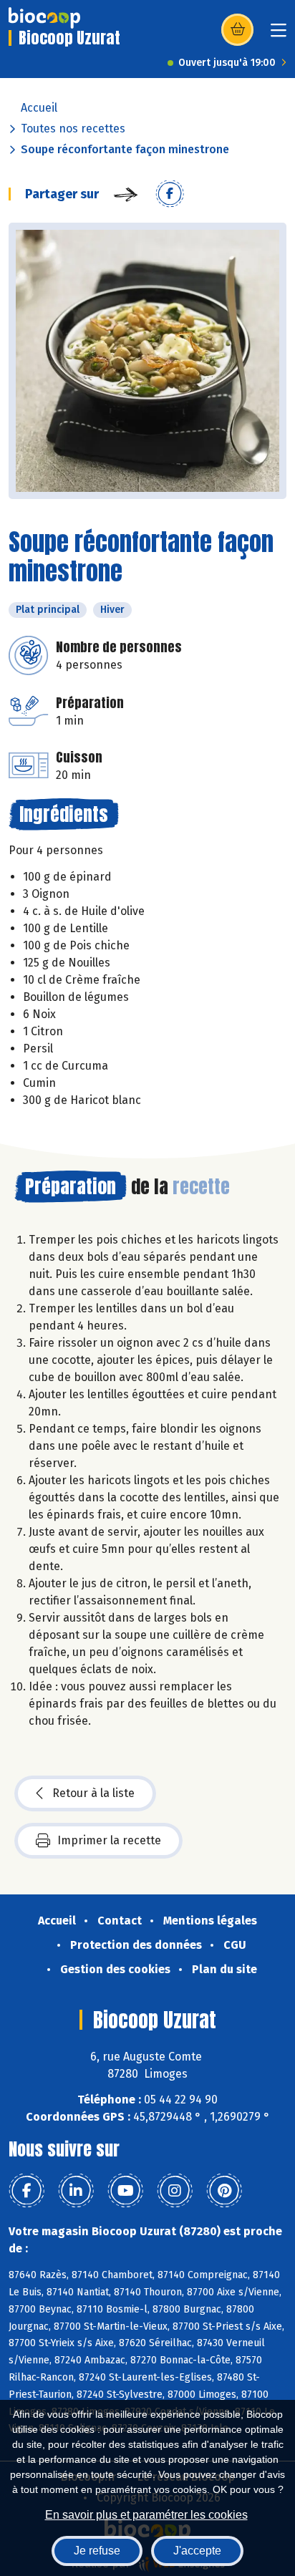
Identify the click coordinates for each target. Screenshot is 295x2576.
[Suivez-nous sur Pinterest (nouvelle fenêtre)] (224, 2191)
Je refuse (97, 2551)
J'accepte (197, 2551)
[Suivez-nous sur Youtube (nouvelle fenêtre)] (125, 2191)
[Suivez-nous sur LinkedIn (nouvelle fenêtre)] (76, 2191)
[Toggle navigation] (279, 35)
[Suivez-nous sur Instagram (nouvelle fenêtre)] (175, 2191)
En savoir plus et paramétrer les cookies (146, 2515)
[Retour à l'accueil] (44, 18)
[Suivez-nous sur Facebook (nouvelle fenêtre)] (26, 2191)
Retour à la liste (93, 1793)
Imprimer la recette (109, 1840)
